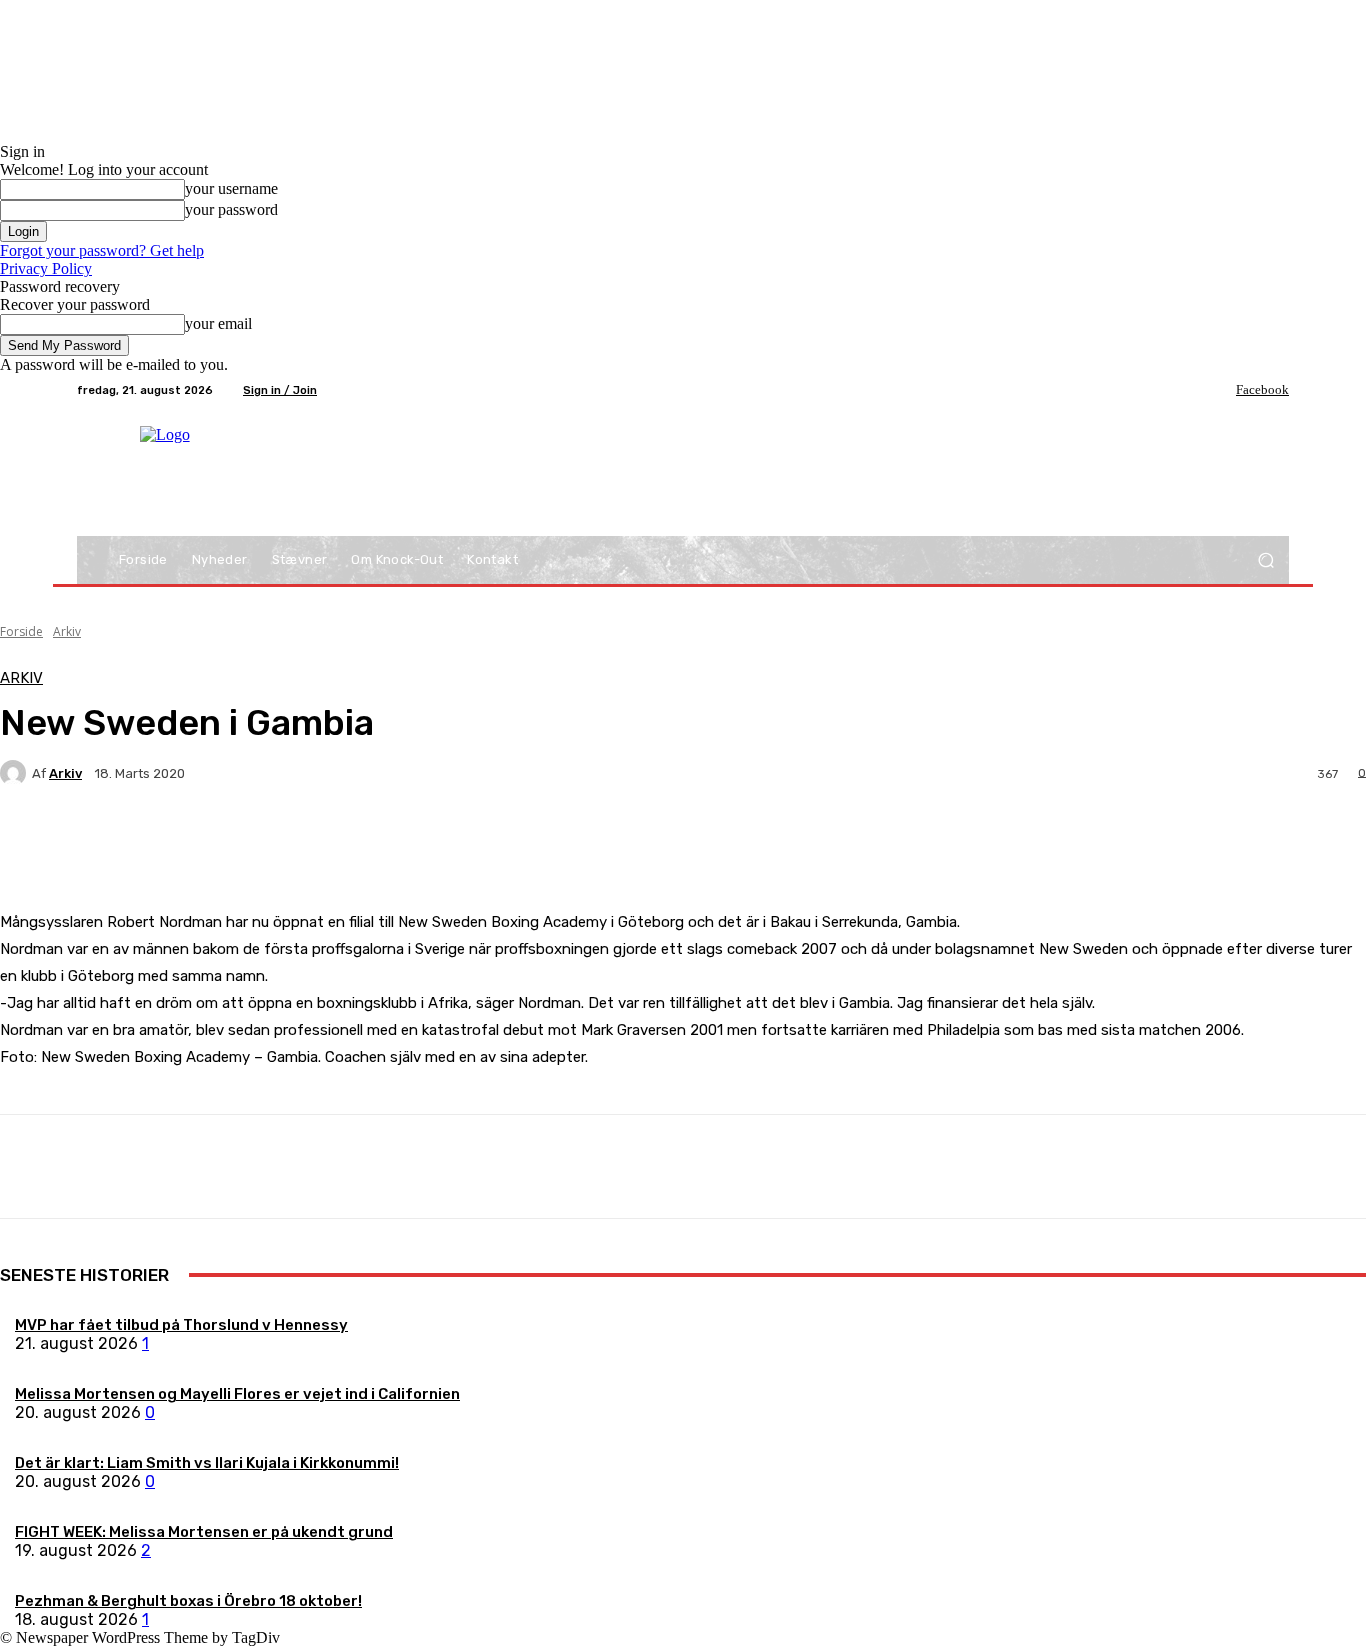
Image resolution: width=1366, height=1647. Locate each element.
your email (218, 323)
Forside (21, 631)
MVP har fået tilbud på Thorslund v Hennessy (181, 1325)
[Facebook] (1222, 390)
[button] (1265, 560)
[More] (470, 843)
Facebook (1262, 389)
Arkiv (67, 631)
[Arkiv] (16, 773)
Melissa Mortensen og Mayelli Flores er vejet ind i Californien (237, 1394)
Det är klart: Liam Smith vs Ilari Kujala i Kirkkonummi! (207, 1463)
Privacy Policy (46, 268)
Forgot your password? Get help (102, 250)
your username (231, 188)
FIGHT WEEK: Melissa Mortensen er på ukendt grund (204, 1532)
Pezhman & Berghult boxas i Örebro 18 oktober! (188, 1601)
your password (231, 209)
